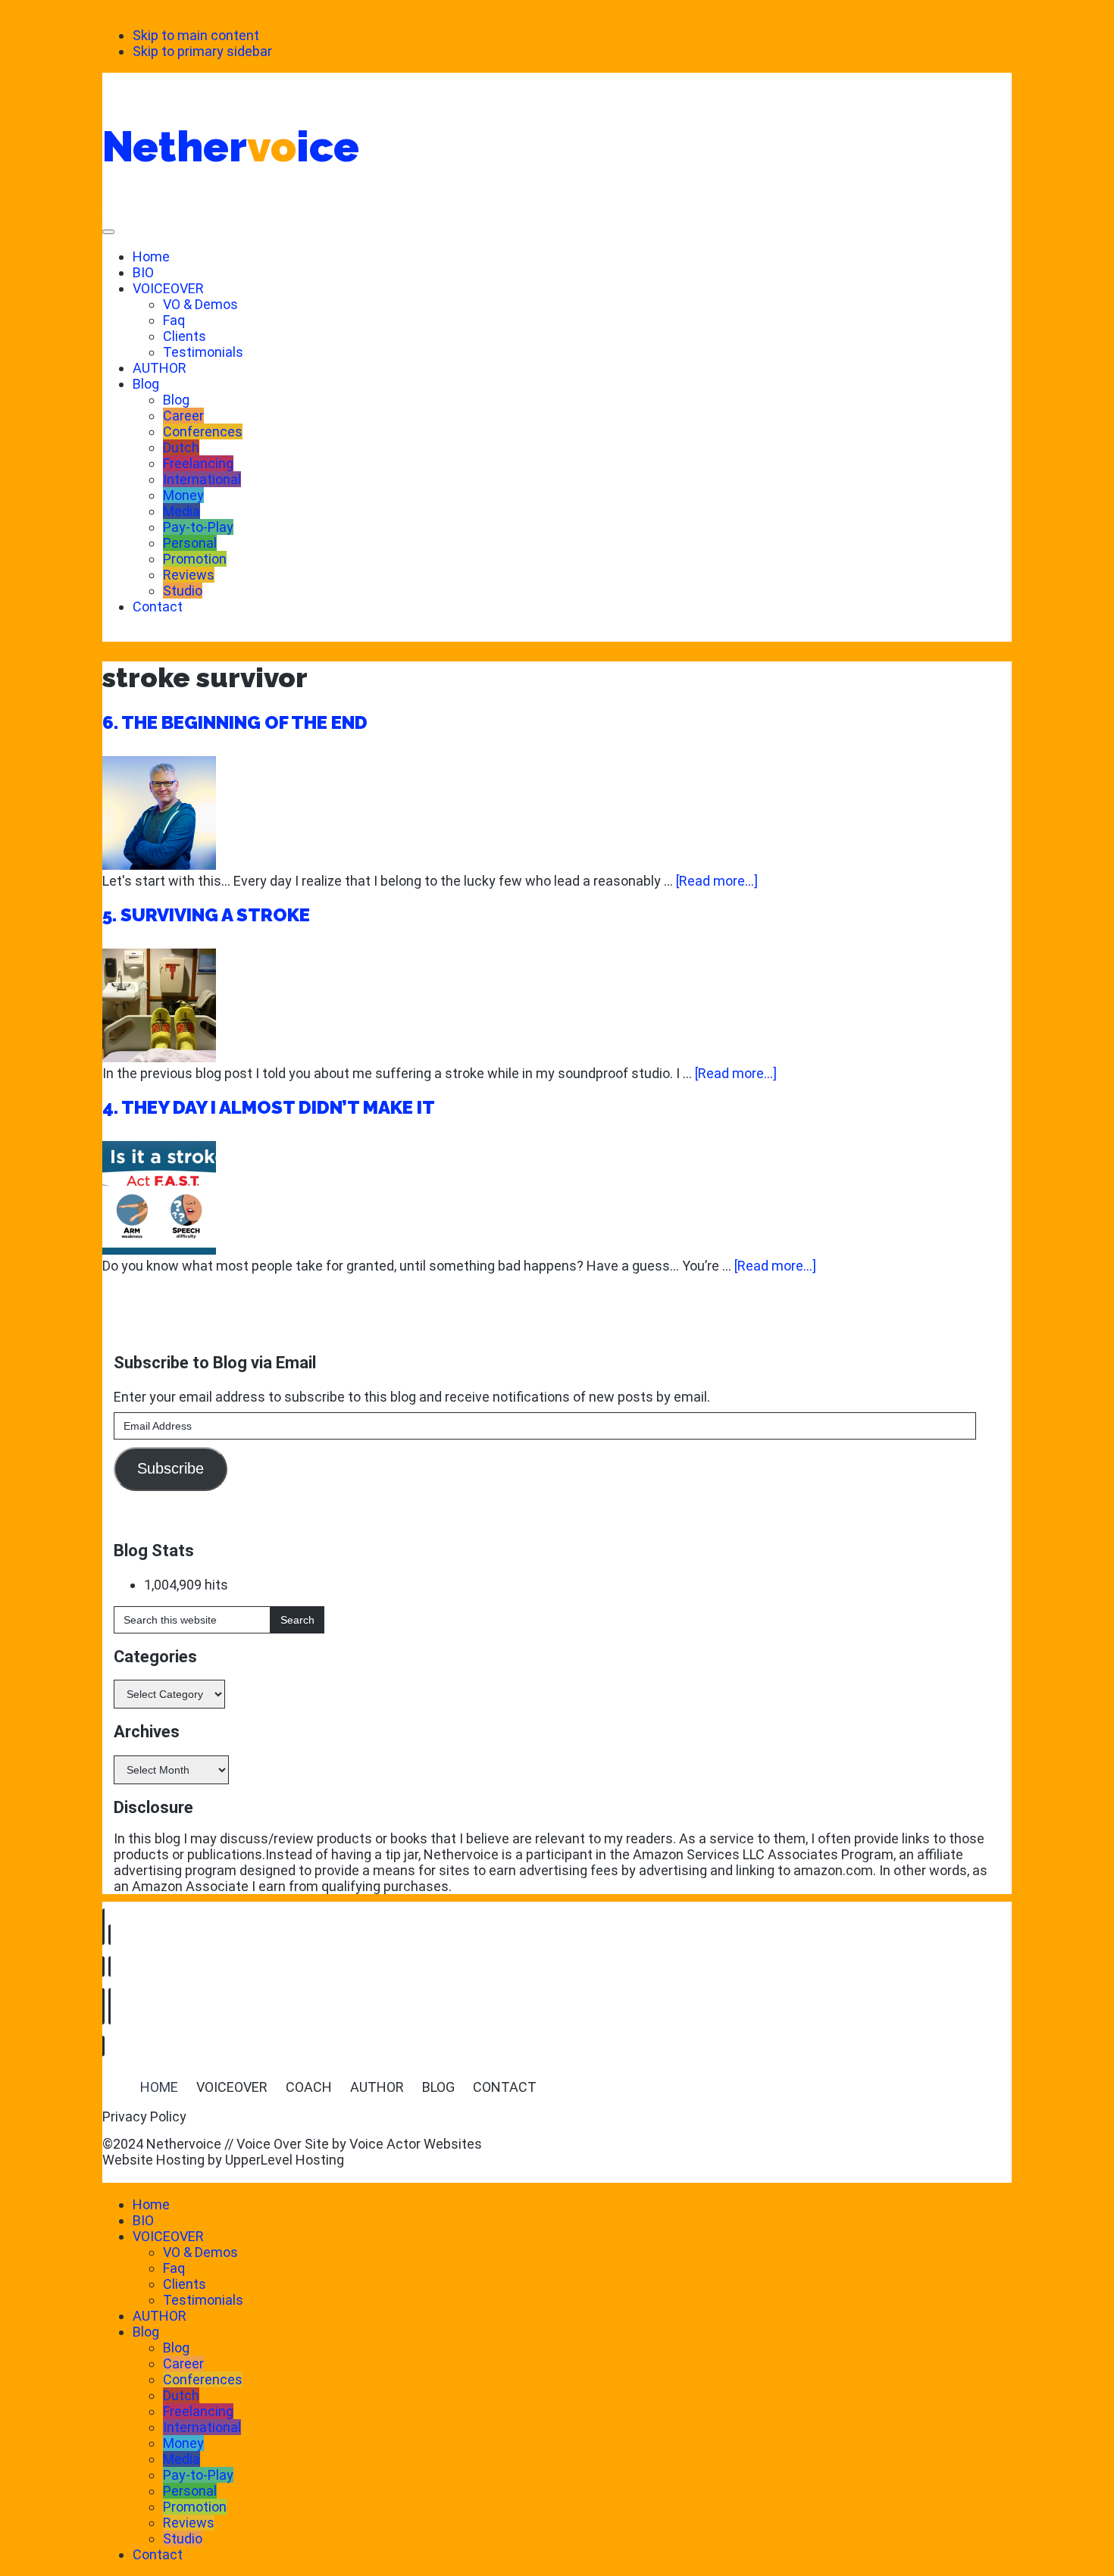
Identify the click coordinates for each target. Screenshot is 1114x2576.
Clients (185, 336)
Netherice (231, 146)
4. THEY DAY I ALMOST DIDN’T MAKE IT (269, 1107)
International (202, 479)
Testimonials (203, 352)
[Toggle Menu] (108, 232)
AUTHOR (160, 368)
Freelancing (198, 463)
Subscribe (171, 1468)
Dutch (181, 447)
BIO (143, 272)
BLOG (438, 2087)
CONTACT (505, 2087)
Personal (190, 543)
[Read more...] (717, 881)
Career (183, 416)
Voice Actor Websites (416, 2144)
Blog (146, 384)
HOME (159, 2087)
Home (151, 256)
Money (183, 495)
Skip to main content (196, 35)
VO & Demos (200, 304)
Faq (174, 320)
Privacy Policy (144, 2116)
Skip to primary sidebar (202, 51)
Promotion (195, 559)
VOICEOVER (168, 288)
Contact (158, 606)
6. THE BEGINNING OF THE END (235, 722)
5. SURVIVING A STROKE (206, 915)
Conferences (203, 431)
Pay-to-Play (198, 527)
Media (181, 511)
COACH (309, 2087)
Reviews (189, 575)
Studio (183, 591)
